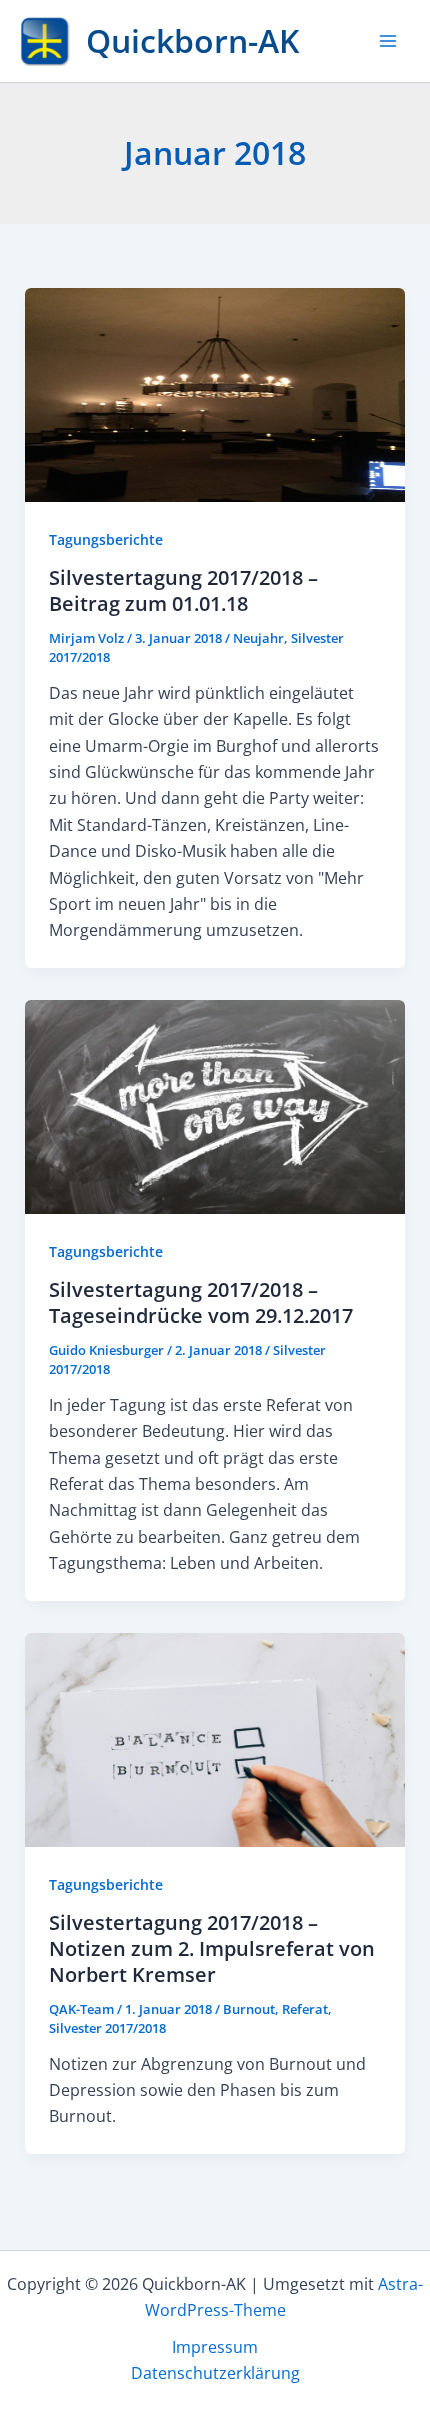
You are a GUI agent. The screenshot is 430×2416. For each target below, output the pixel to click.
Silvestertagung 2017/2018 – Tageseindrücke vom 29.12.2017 (201, 1302)
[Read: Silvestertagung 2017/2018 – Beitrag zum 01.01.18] (215, 393)
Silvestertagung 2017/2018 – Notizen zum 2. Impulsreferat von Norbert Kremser (212, 1948)
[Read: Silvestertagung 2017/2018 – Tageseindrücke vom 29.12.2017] (215, 1105)
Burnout (249, 2009)
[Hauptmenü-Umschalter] (388, 41)
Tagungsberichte (106, 539)
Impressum (215, 2347)
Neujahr (258, 638)
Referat (305, 2009)
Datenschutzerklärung (215, 2373)
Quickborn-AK (192, 40)
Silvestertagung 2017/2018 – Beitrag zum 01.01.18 (183, 590)
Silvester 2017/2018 (107, 2028)
